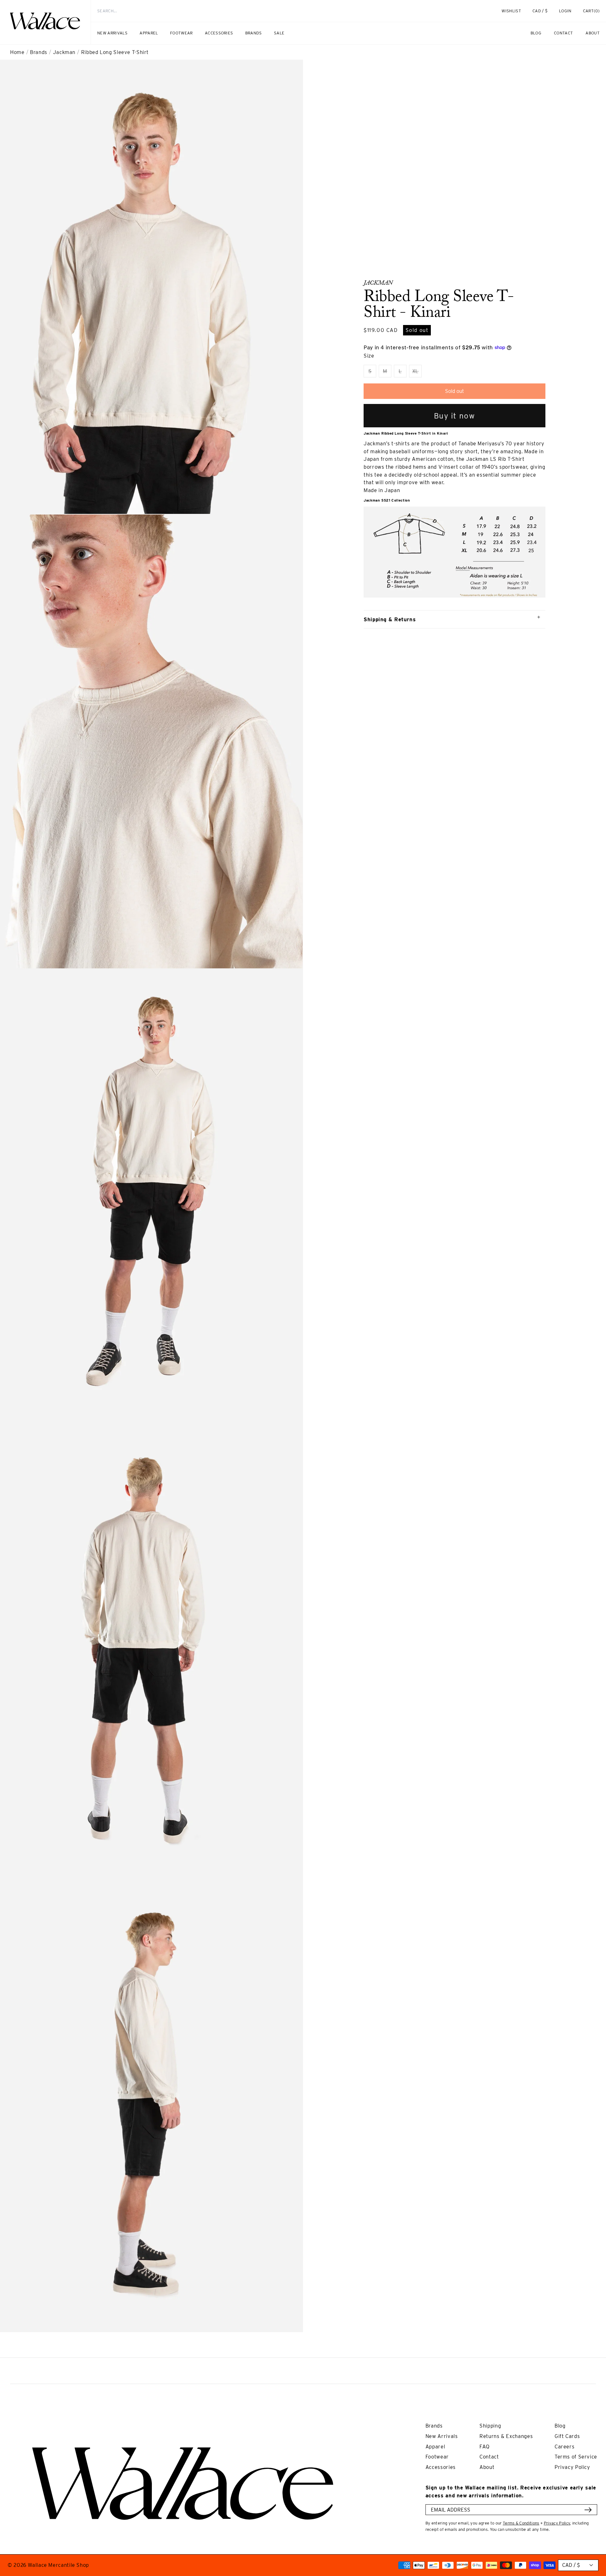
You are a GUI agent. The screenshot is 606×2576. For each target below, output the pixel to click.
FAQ (485, 2447)
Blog (560, 2426)
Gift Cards (567, 2436)
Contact (489, 2457)
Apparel (435, 2447)
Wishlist (511, 11)
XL (417, 373)
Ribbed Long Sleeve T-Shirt (115, 52)
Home (17, 52)
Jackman (64, 52)
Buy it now (455, 416)
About (487, 2467)
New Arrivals (442, 2436)
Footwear (437, 2457)
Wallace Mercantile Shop (58, 2565)
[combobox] (285, 11)
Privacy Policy (572, 2467)
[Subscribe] (588, 2510)
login (568, 14)
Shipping (490, 2426)
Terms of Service (576, 2457)
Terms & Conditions (521, 2523)
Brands (39, 52)
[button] (591, 11)
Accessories (441, 2467)
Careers (564, 2447)
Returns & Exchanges (506, 2436)
